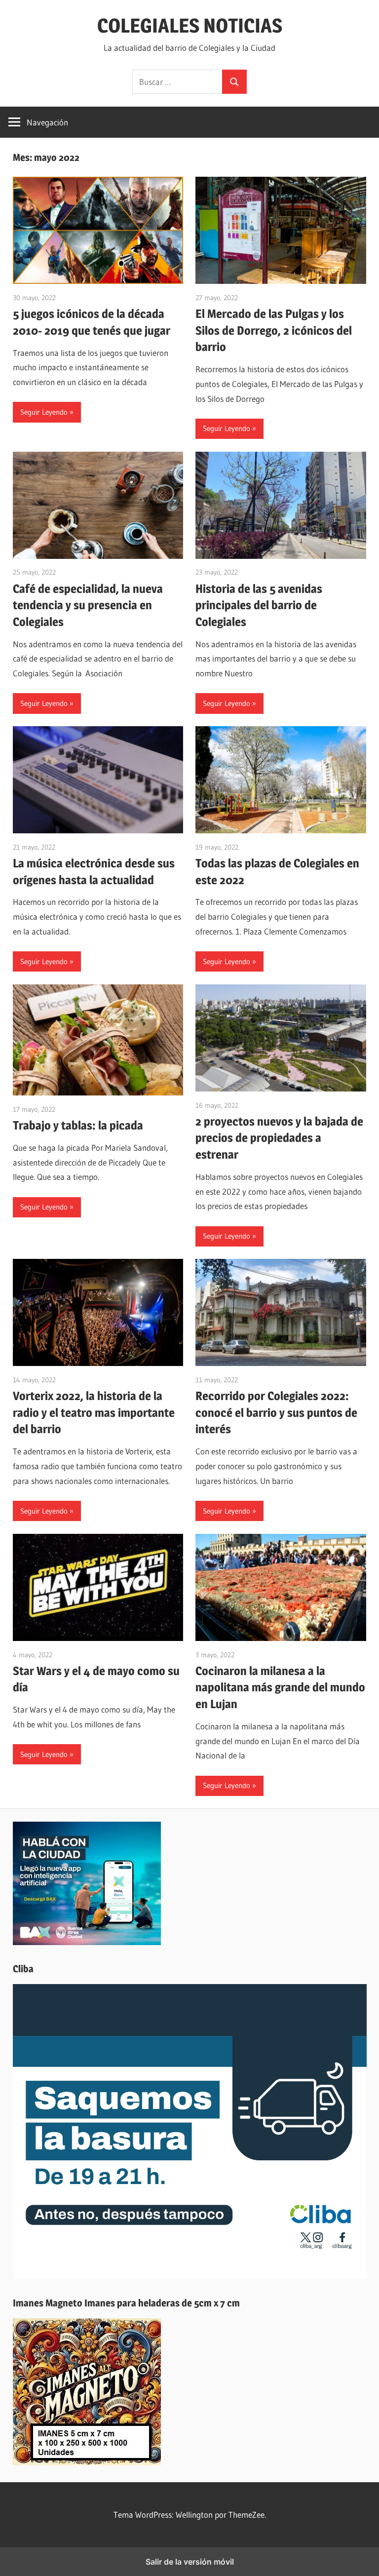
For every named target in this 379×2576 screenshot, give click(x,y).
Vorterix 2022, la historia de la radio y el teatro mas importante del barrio (94, 1412)
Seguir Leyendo (44, 412)
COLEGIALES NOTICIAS (190, 25)
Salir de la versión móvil (190, 2562)
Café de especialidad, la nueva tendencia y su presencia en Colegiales (88, 605)
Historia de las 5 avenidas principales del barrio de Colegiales (259, 605)
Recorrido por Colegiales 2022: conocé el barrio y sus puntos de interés (276, 1412)
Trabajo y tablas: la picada (78, 1125)
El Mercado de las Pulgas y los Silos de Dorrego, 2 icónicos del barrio (274, 330)
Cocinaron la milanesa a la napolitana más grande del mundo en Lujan (280, 1687)
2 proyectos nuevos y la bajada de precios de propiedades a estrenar (279, 1138)
